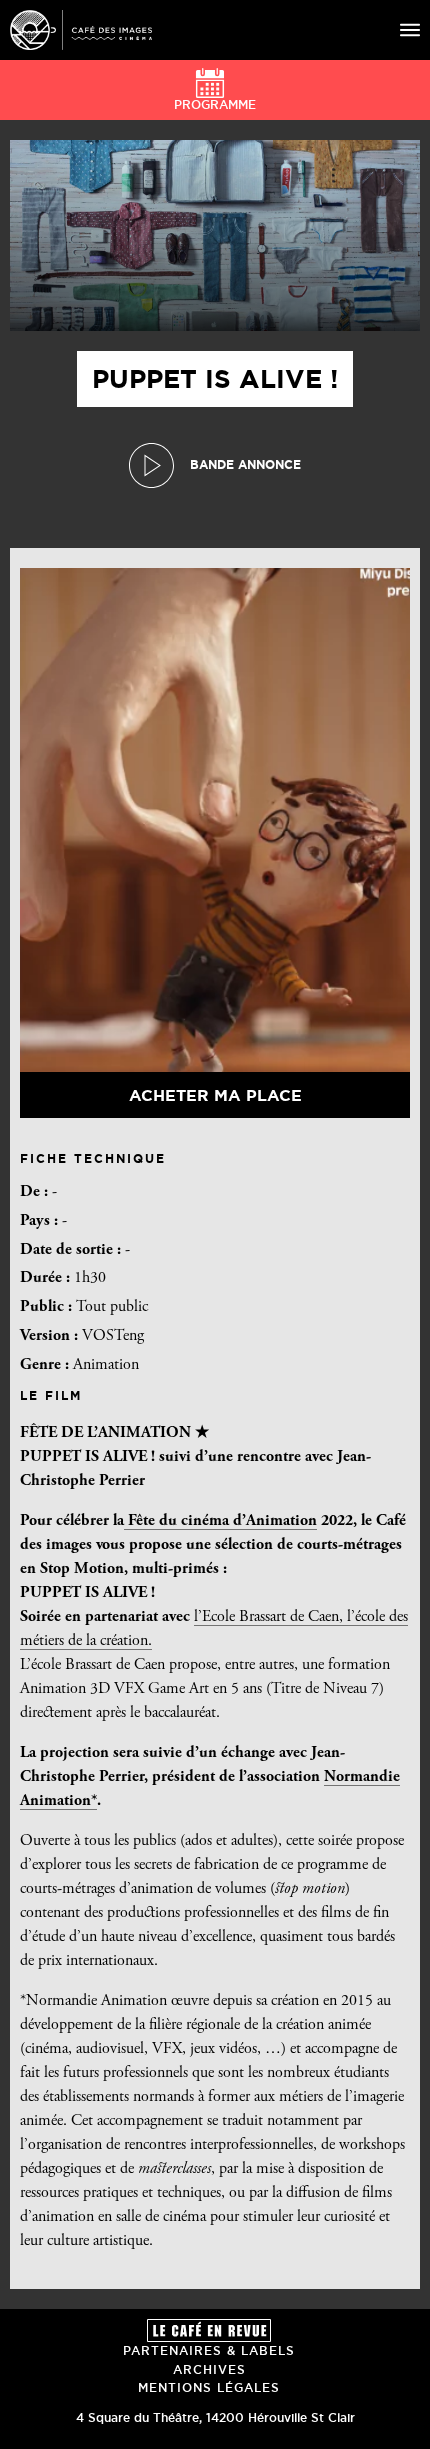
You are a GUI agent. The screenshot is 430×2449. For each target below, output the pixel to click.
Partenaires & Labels (209, 2350)
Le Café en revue (209, 2330)
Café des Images (81, 30)
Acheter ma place (215, 1095)
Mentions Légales (209, 2387)
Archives (209, 2369)
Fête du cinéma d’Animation (220, 1521)
